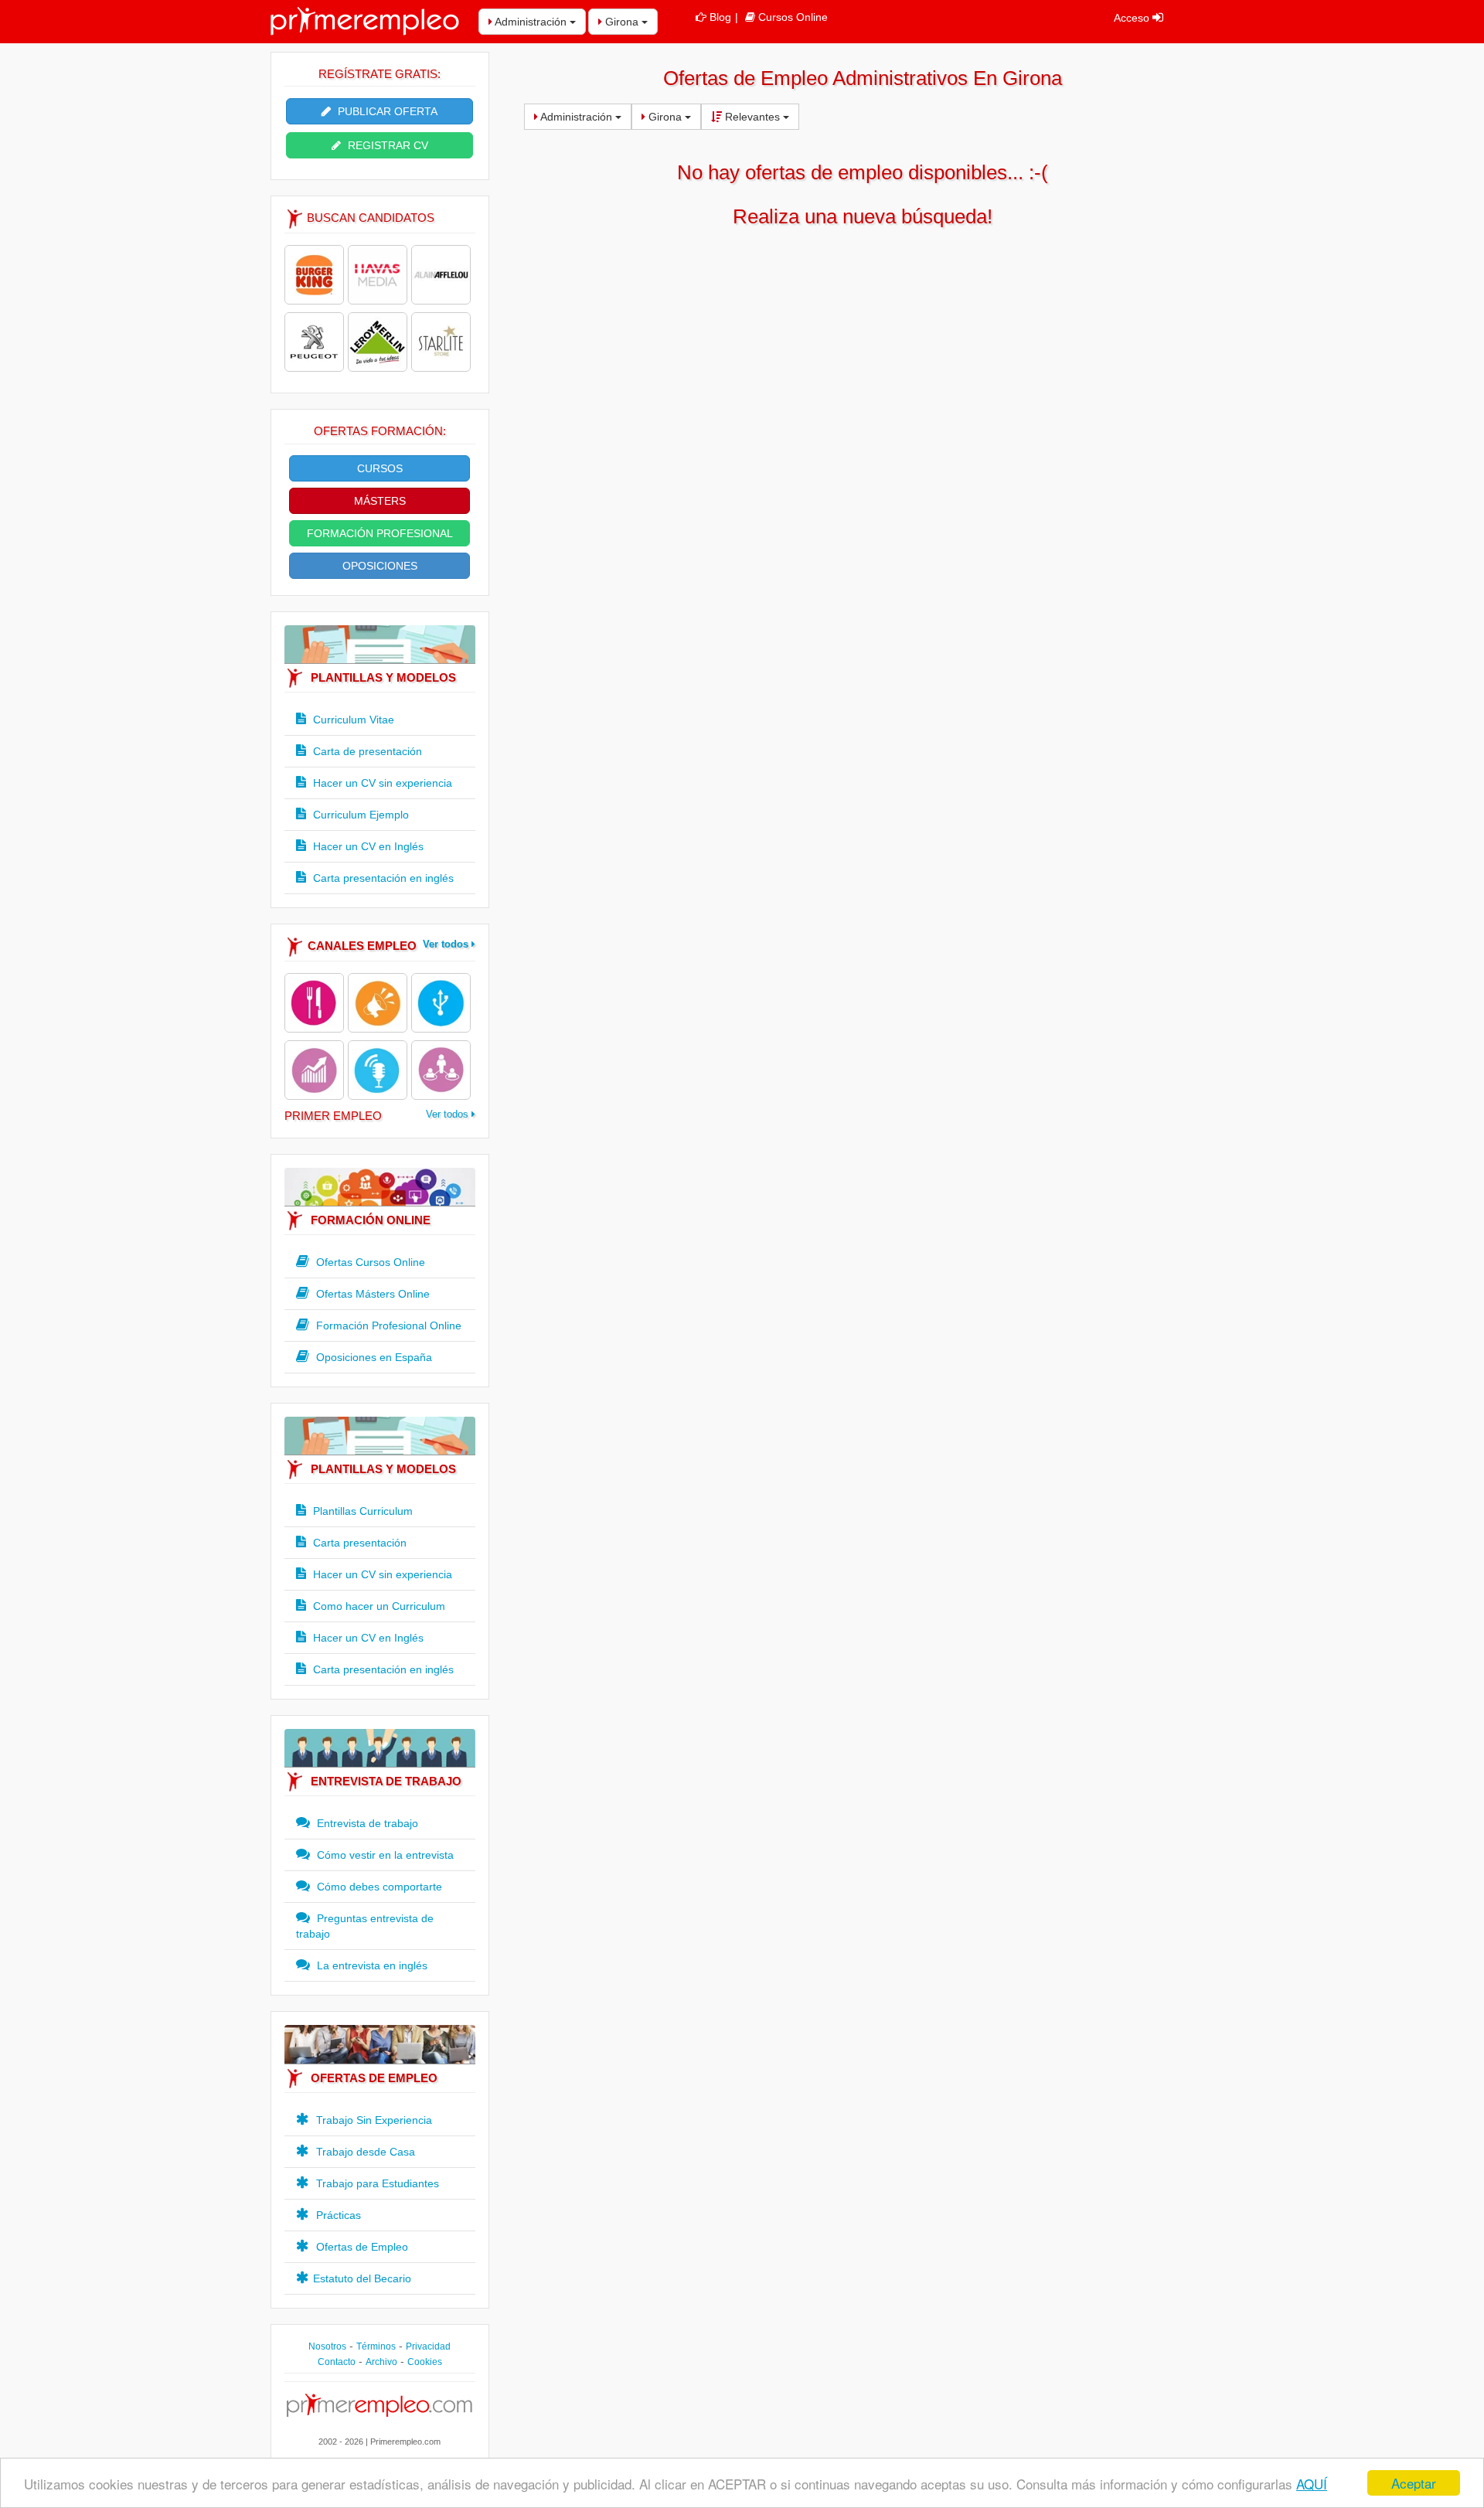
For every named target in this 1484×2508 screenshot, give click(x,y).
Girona (622, 22)
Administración (531, 22)
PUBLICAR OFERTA (386, 111)
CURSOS (380, 468)
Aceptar (1414, 2483)
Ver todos (447, 944)
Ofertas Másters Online (371, 1294)
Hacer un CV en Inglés (367, 846)
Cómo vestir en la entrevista (384, 1855)
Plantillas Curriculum (361, 1511)
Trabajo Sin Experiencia (373, 2120)
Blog (720, 17)
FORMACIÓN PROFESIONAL (380, 533)
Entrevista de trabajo (366, 1823)
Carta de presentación (366, 751)
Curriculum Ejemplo (359, 815)
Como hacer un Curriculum (378, 1606)
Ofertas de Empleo (361, 2247)
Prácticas (337, 2215)
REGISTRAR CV (386, 145)
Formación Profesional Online (387, 1325)
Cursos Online (793, 17)
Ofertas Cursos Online (369, 1262)
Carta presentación (358, 1543)
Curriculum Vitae (352, 720)
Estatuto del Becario (362, 2278)
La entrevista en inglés (371, 1965)
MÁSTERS (380, 501)
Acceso (1133, 18)
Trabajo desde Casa (364, 2152)
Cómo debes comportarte (378, 1887)
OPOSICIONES (380, 566)
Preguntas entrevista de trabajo (365, 1926)
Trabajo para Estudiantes (376, 2183)
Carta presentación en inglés (382, 878)
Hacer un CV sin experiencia (381, 783)
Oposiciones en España (373, 1357)
